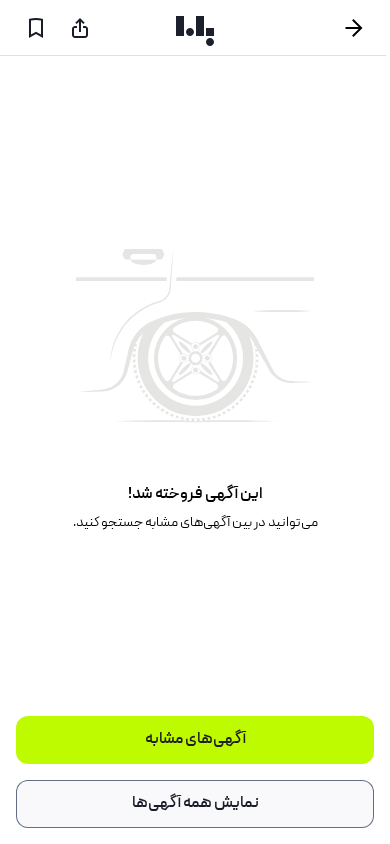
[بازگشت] (362, 28)
